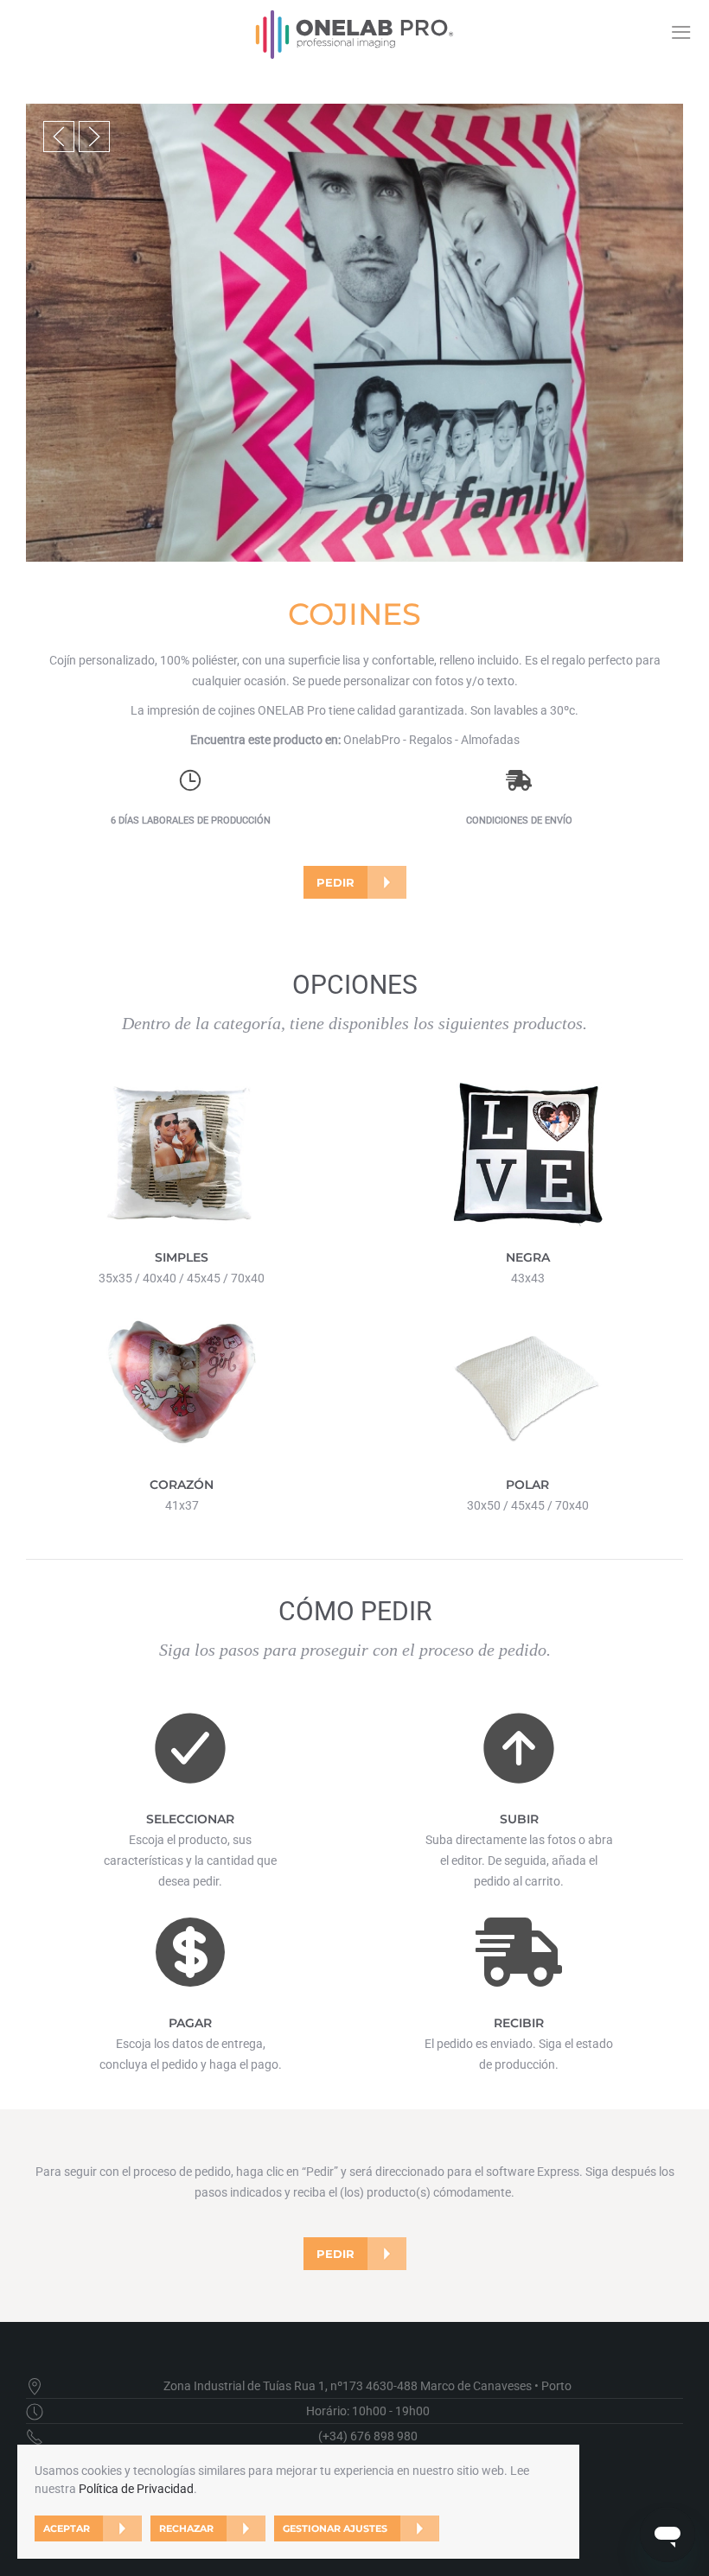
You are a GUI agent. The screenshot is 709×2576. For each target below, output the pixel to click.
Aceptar (67, 2528)
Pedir (335, 882)
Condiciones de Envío (519, 821)
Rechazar (186, 2528)
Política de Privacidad (136, 2489)
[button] (59, 137)
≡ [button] (681, 32)
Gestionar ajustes (335, 2528)
